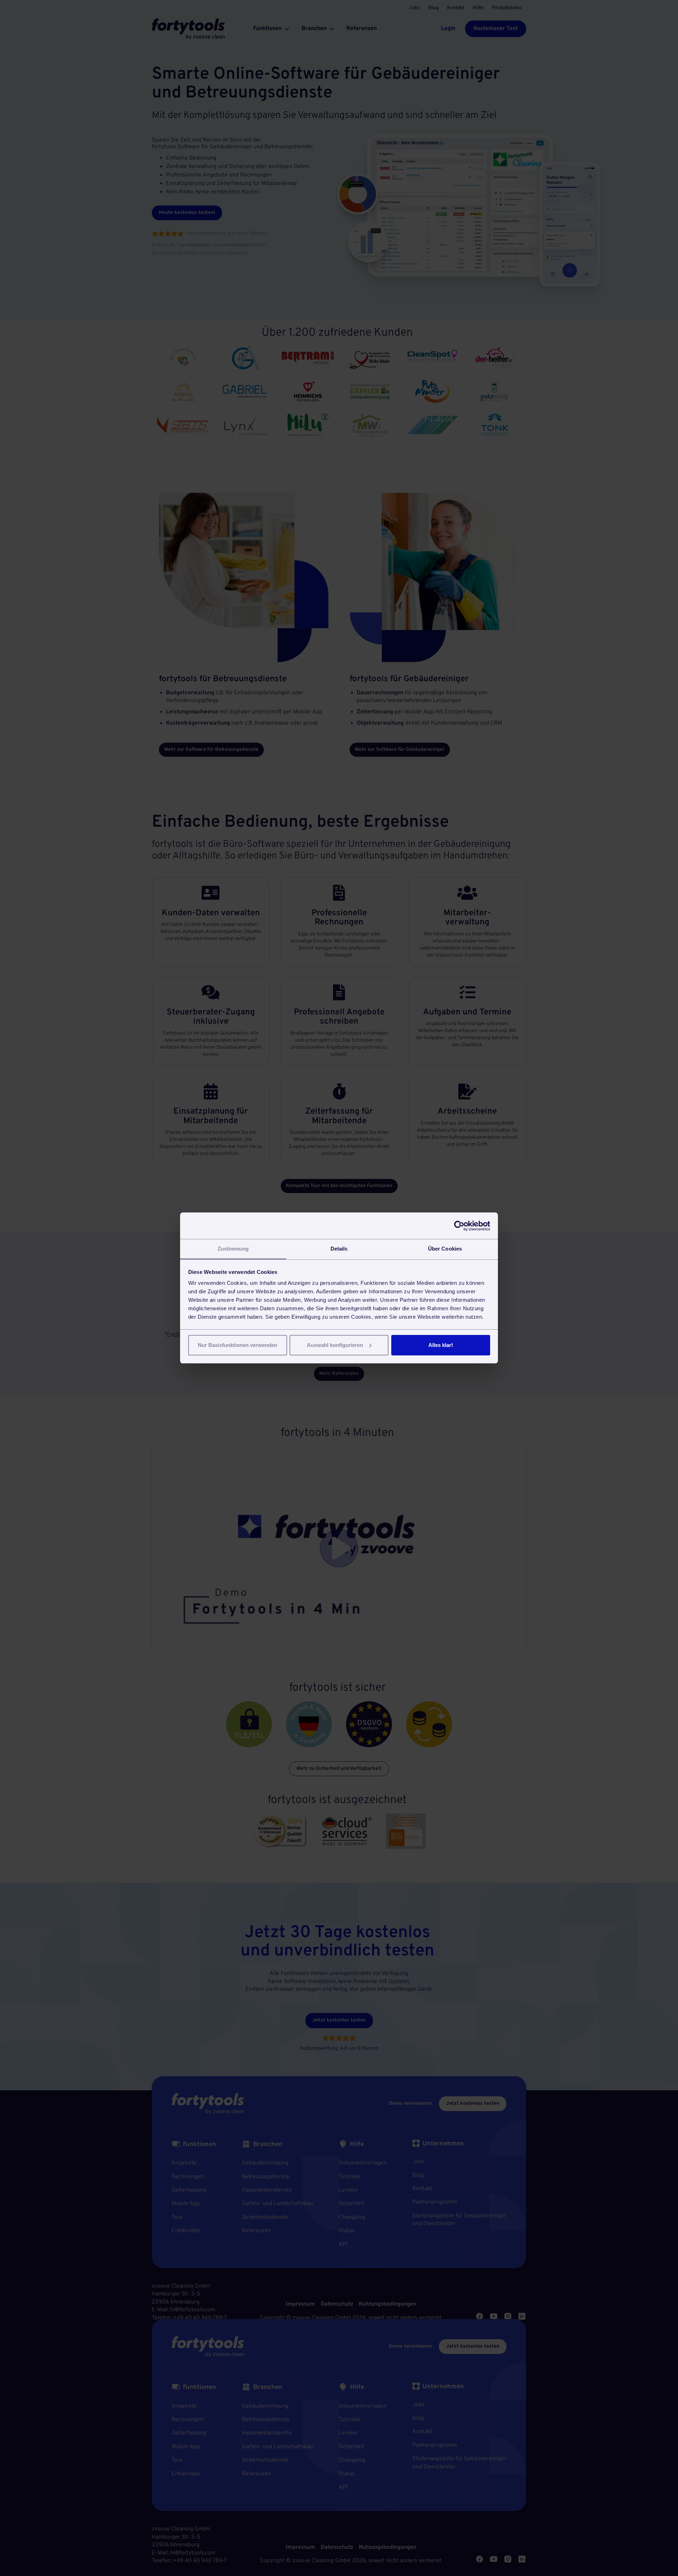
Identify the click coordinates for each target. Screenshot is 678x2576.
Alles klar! (441, 1345)
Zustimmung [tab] (233, 1249)
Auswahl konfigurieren (335, 1345)
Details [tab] (339, 1249)
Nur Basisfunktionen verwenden (237, 1345)
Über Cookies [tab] (445, 1249)
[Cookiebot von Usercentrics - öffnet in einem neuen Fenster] (459, 1226)
